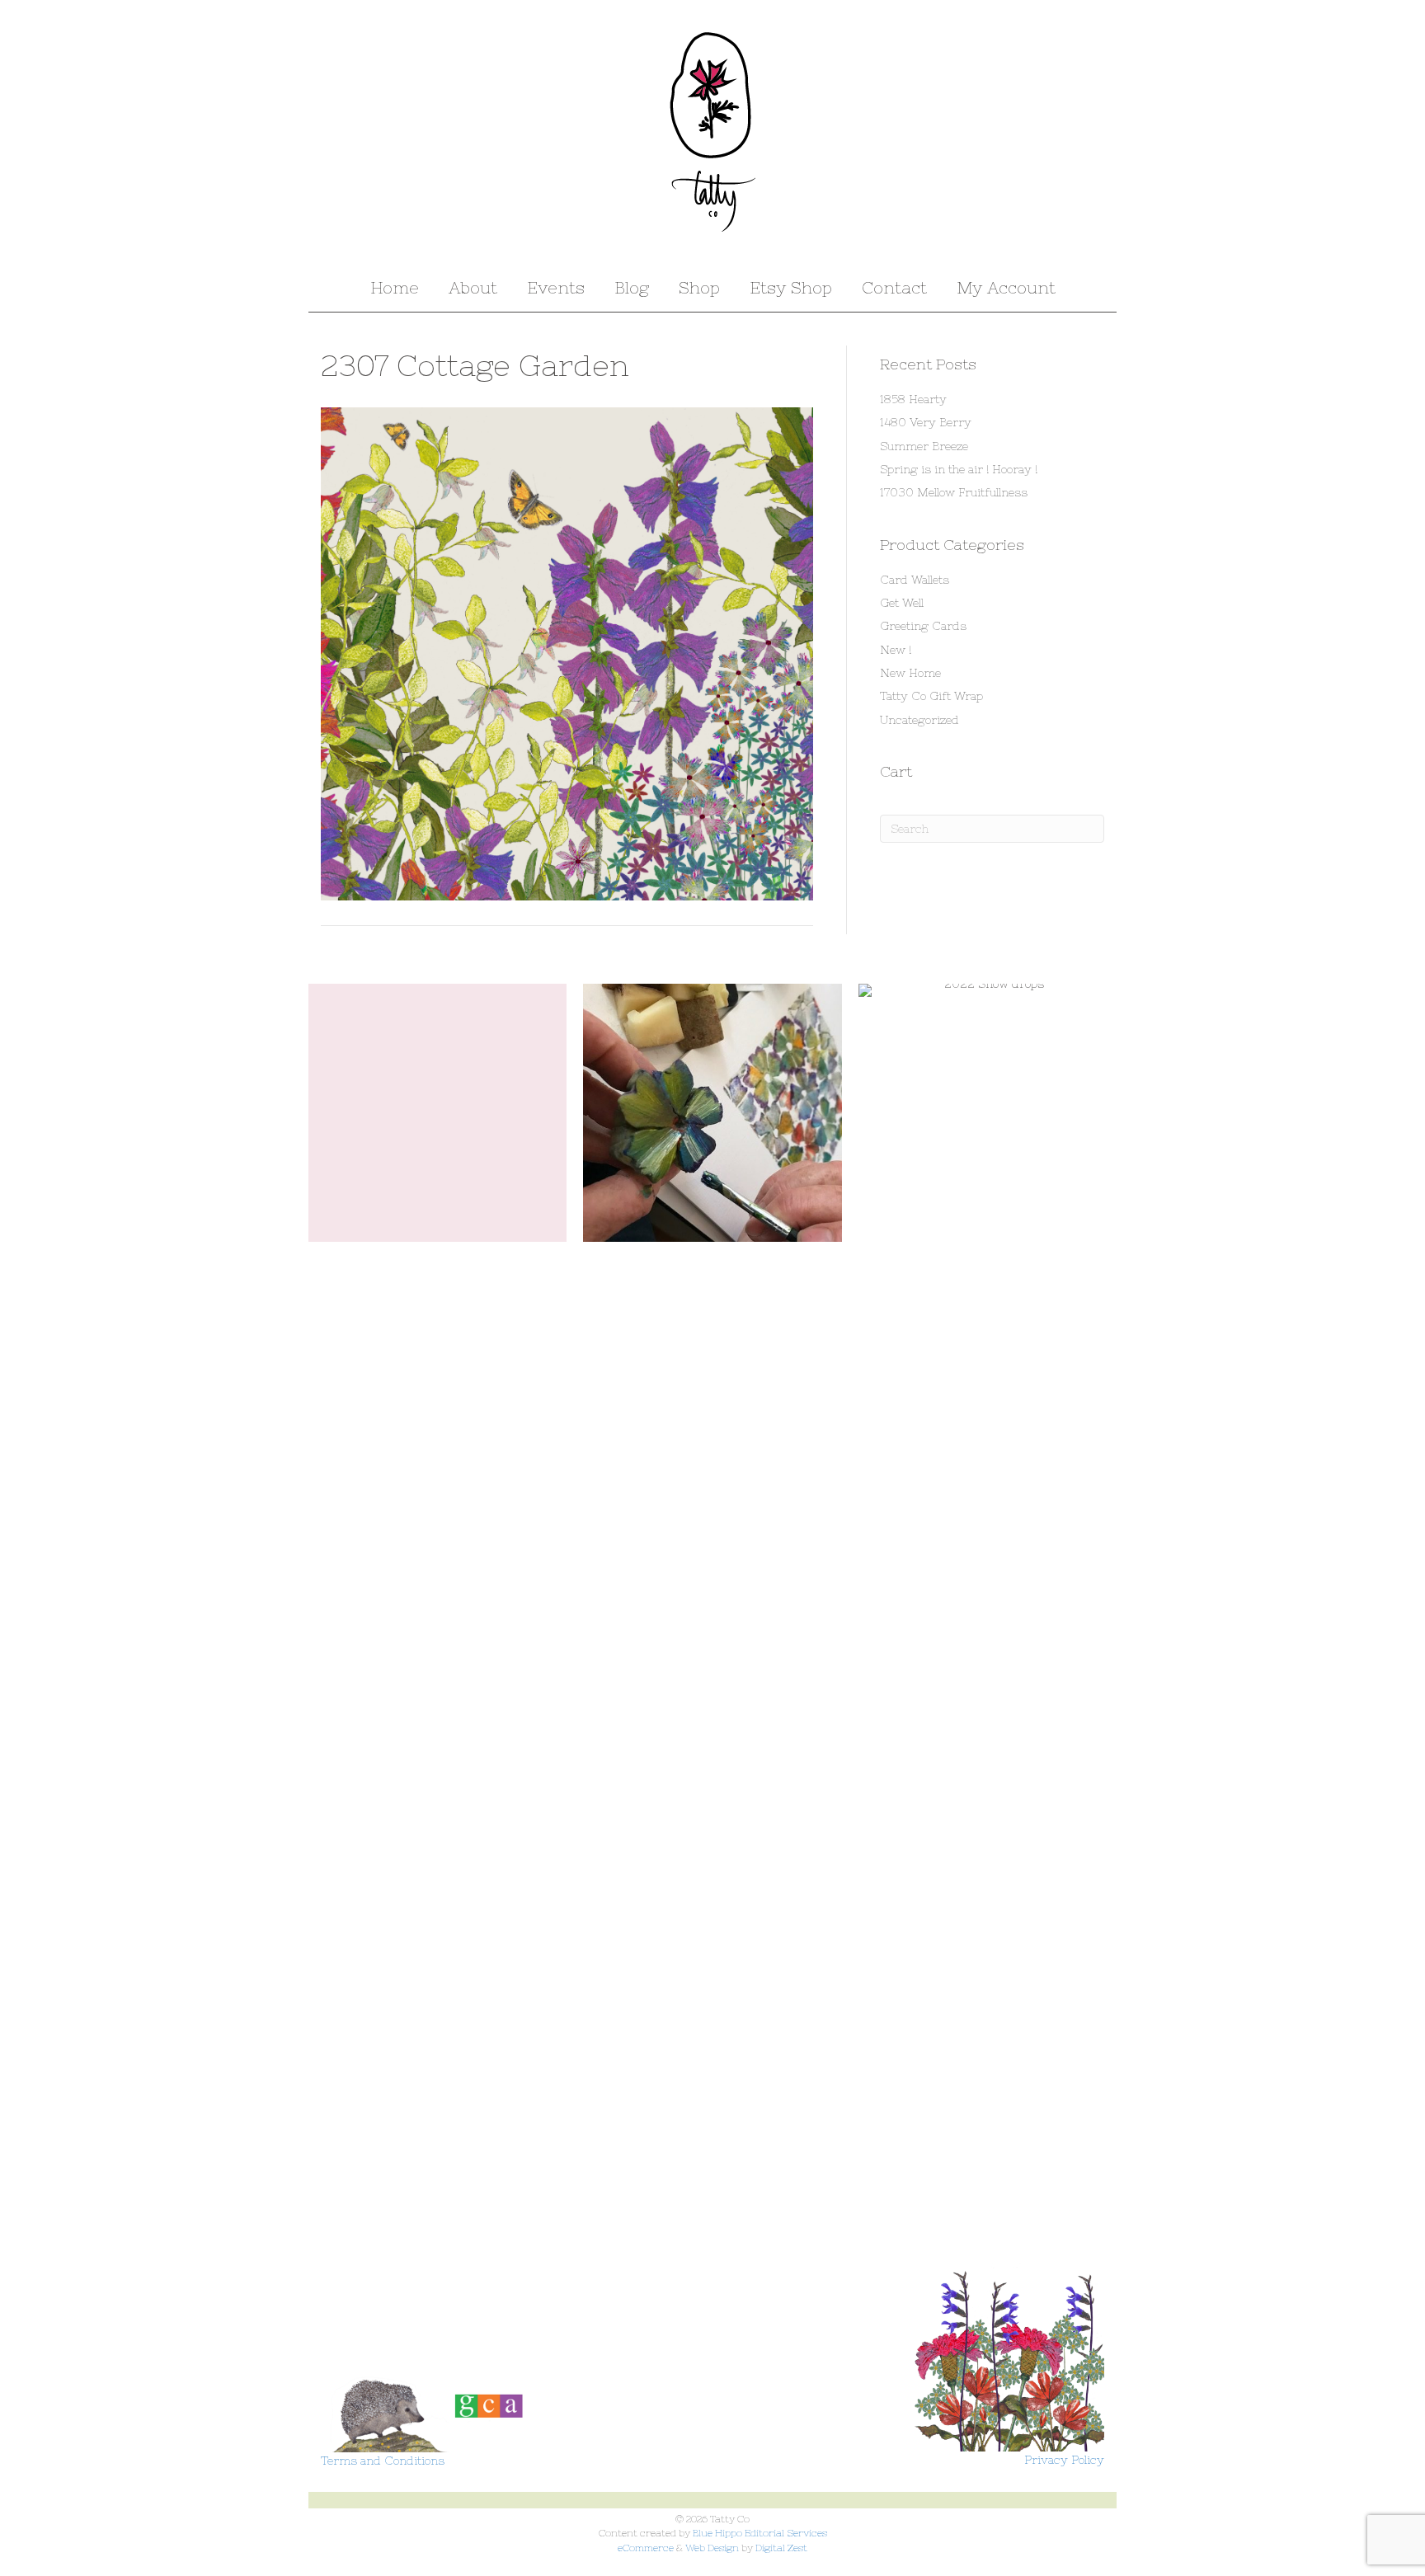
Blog (632, 287)
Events (556, 287)
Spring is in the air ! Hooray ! (959, 469)
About (473, 287)
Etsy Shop (791, 287)
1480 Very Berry (926, 422)
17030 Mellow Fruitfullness (954, 492)
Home (395, 287)
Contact (894, 287)
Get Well (902, 603)
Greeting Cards (923, 626)
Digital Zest (781, 2548)
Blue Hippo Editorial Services (760, 2533)
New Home (910, 673)
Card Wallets (915, 580)
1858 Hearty (913, 399)
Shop (699, 287)
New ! (896, 650)
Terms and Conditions (383, 2461)
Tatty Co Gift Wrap (931, 696)
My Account (1006, 287)
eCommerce (646, 2548)
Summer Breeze (924, 446)
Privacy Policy (1064, 2460)
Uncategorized (919, 720)
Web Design (712, 2548)
